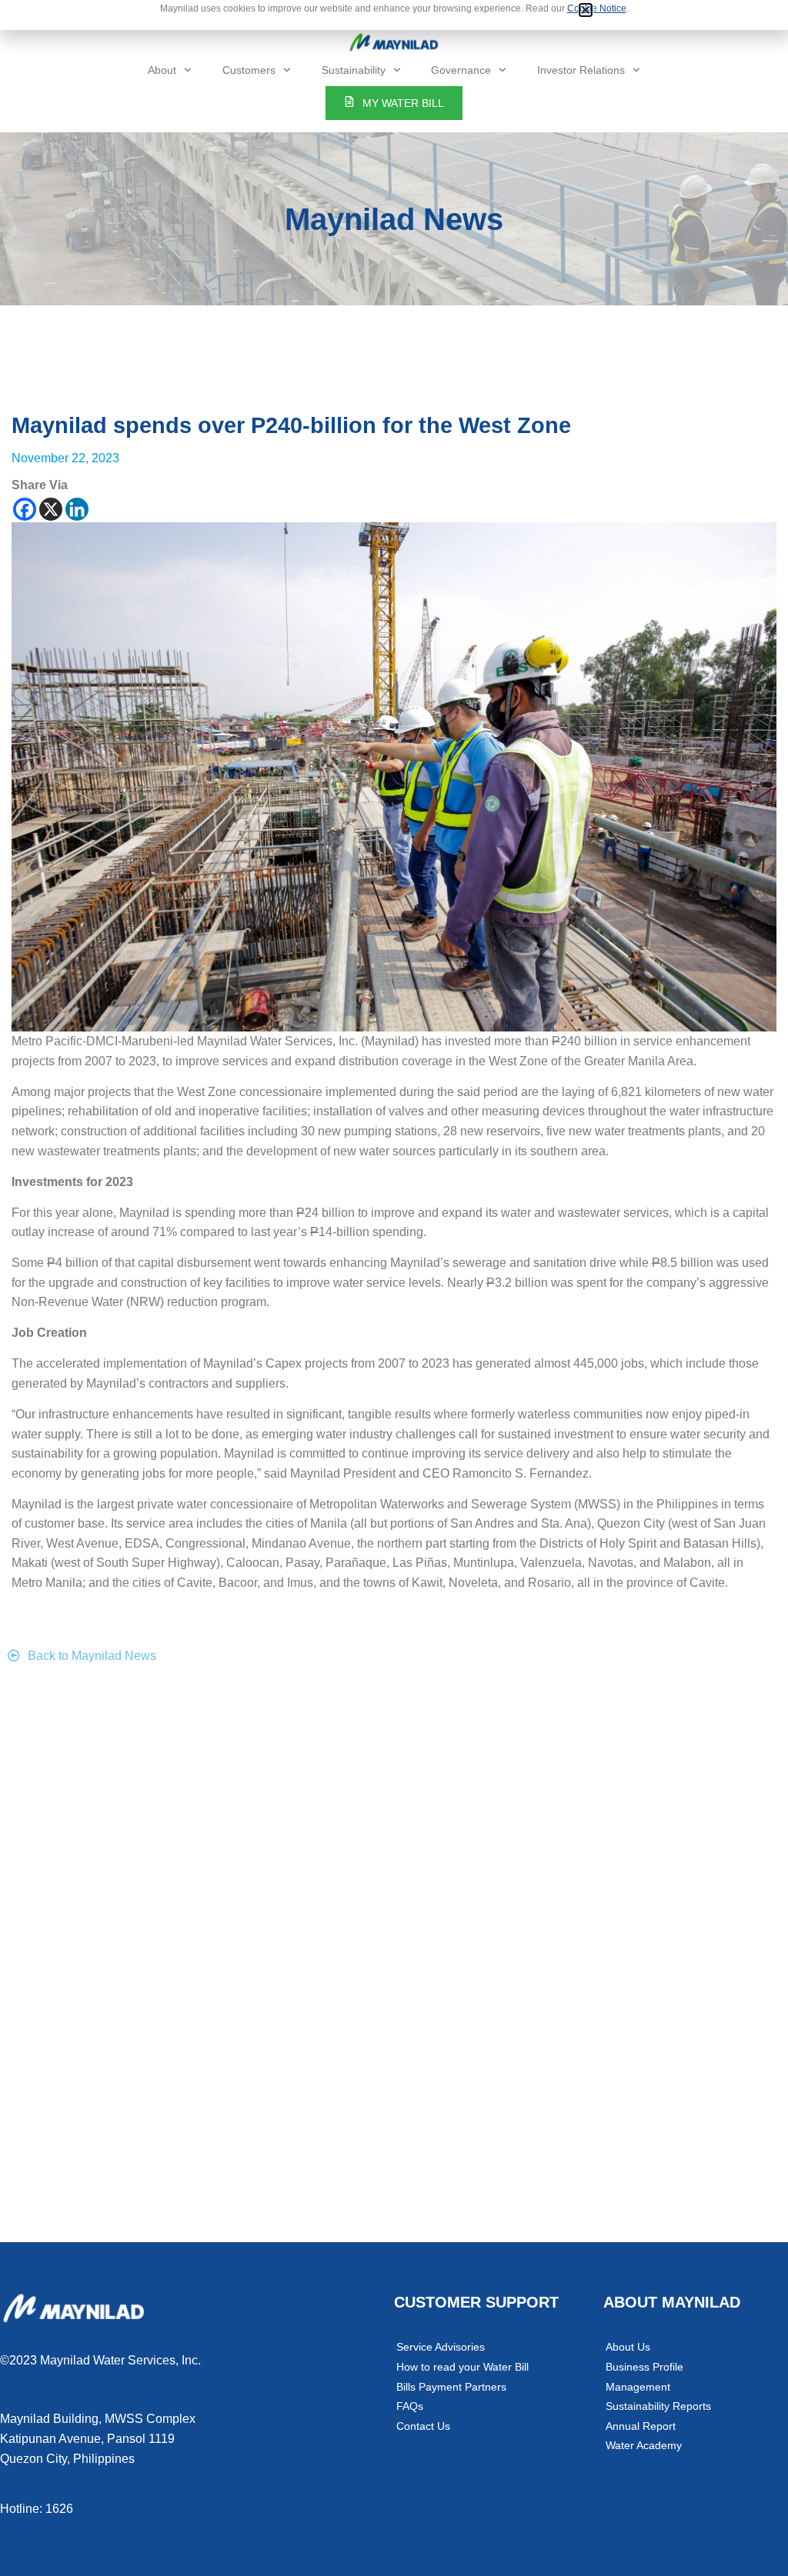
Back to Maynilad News (92, 1656)
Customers (249, 70)
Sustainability (354, 70)
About (162, 70)
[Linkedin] (77, 509)
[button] (586, 10)
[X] (51, 509)
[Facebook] (25, 509)
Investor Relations (581, 70)
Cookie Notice (597, 8)
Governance (461, 70)
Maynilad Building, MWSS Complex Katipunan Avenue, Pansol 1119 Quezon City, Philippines (98, 2438)
